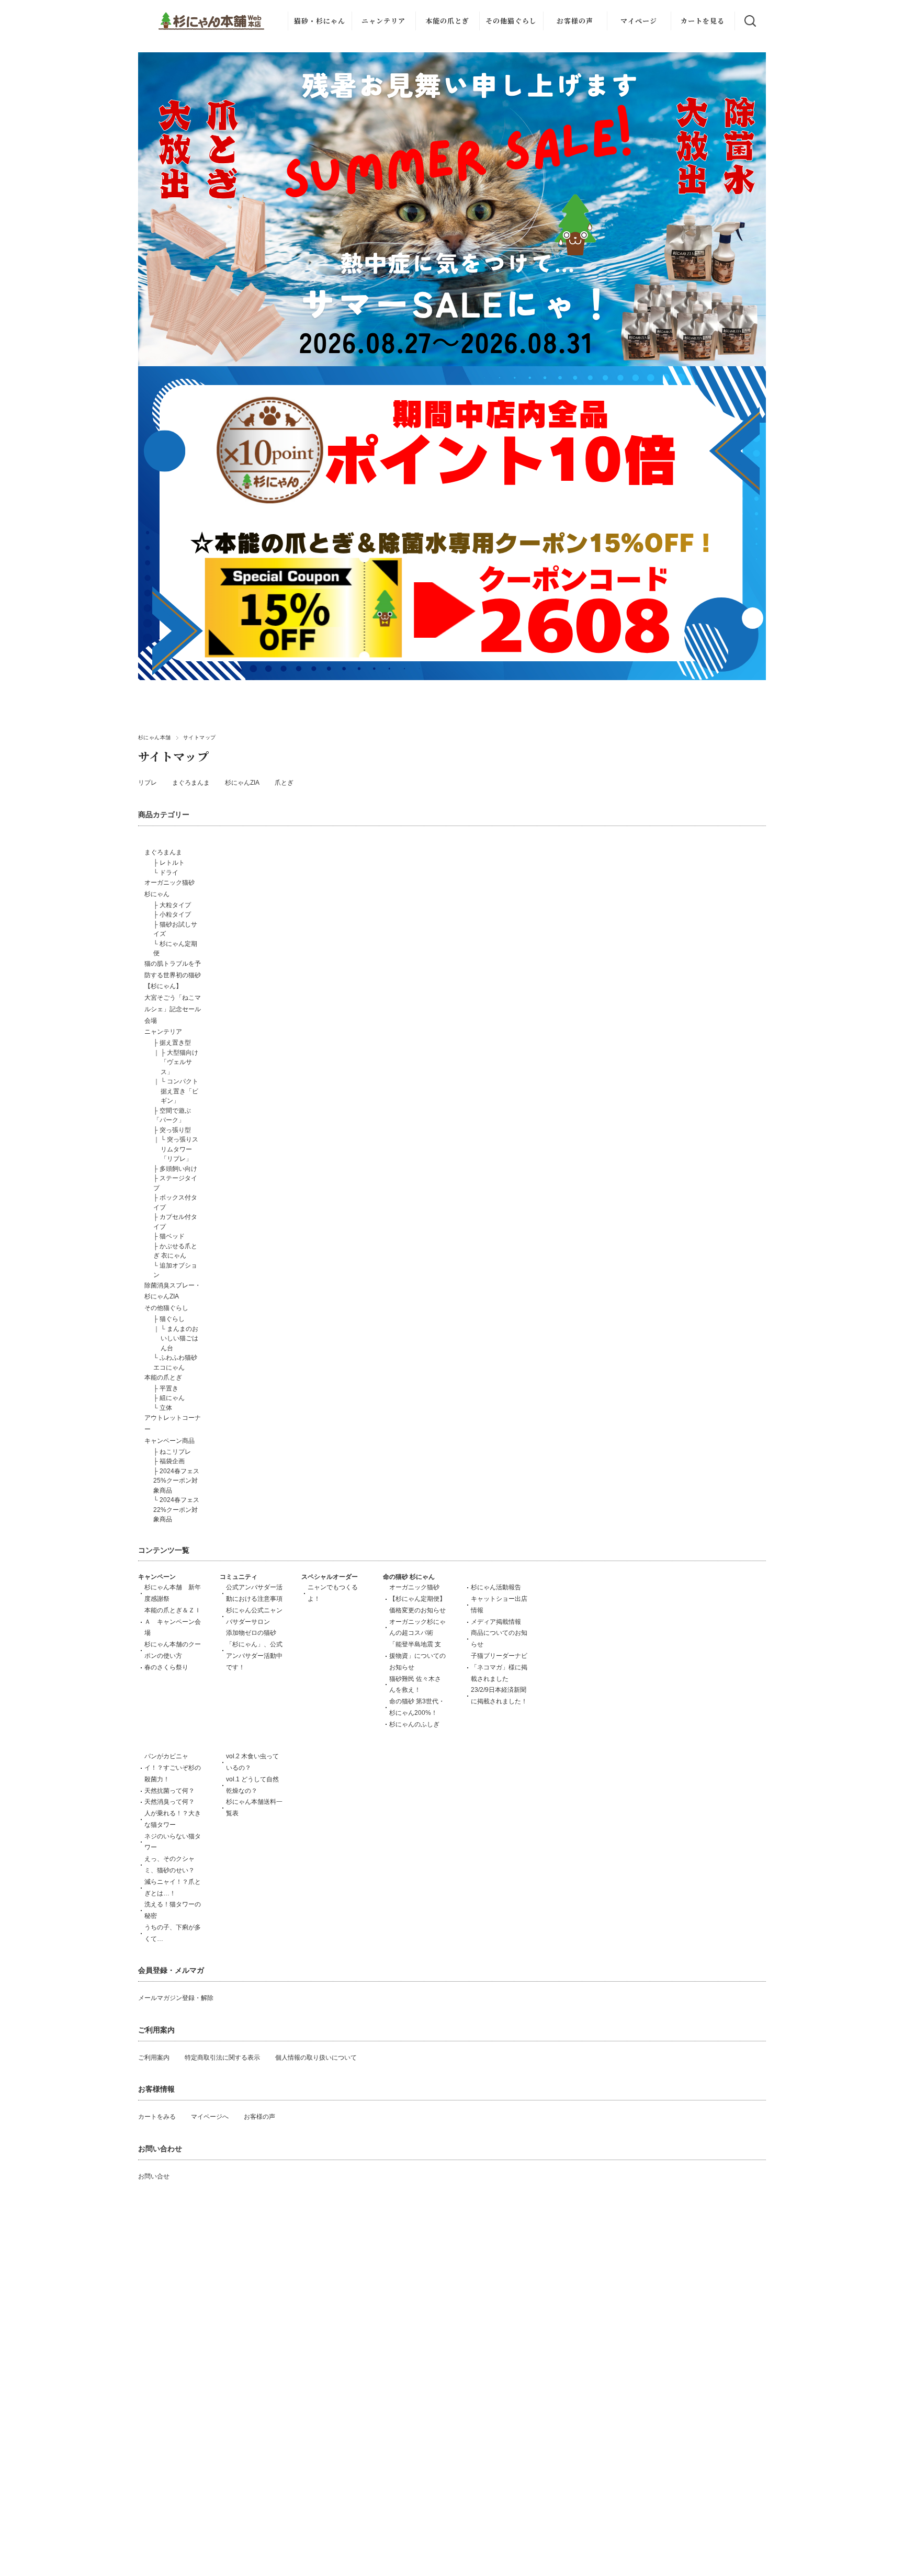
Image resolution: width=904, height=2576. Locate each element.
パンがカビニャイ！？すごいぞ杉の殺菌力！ (173, 1768)
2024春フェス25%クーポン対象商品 (176, 1481)
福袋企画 (172, 1461)
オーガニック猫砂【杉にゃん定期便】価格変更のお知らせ (417, 1599)
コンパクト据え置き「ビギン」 (179, 1091)
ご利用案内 (154, 2058)
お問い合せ (154, 2176)
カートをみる (157, 2117)
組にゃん (172, 1398)
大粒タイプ (175, 905)
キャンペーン (157, 1577)
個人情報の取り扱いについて (316, 2058)
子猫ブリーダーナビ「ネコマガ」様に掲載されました (499, 1667)
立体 (166, 1408)
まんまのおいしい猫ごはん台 (179, 1338)
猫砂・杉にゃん (320, 21)
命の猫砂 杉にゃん (409, 1577)
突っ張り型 (175, 1130)
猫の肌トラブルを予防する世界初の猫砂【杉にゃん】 (173, 975)
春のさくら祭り (166, 1667)
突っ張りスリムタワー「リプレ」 (179, 1149)
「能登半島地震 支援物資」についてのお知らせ (417, 1656)
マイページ (639, 21)
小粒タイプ (175, 914)
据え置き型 (175, 1043)
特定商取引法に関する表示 (222, 2058)
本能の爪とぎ (447, 21)
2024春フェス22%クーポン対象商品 (176, 1510)
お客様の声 (575, 21)
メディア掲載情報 (496, 1622)
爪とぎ (284, 783)
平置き (169, 1388)
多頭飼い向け (178, 1169)
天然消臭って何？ (169, 1802)
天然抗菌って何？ (169, 1791)
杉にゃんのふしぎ (414, 1724)
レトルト (172, 863)
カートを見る (703, 21)
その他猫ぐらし (511, 21)
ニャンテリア (383, 21)
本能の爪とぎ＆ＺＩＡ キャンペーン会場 (173, 1622)
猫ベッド (172, 1236)
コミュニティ (239, 1577)
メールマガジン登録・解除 (176, 1998)
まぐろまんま (191, 783)
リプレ (148, 783)
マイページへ (210, 2117)
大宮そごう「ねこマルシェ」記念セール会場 (173, 1009)
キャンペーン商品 (169, 1441)
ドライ (169, 873)
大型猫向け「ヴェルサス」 (179, 1062)
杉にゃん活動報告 (496, 1587)
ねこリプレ (175, 1452)
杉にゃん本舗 (155, 737)
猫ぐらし (172, 1319)
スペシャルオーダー (330, 1577)
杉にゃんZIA (242, 783)
